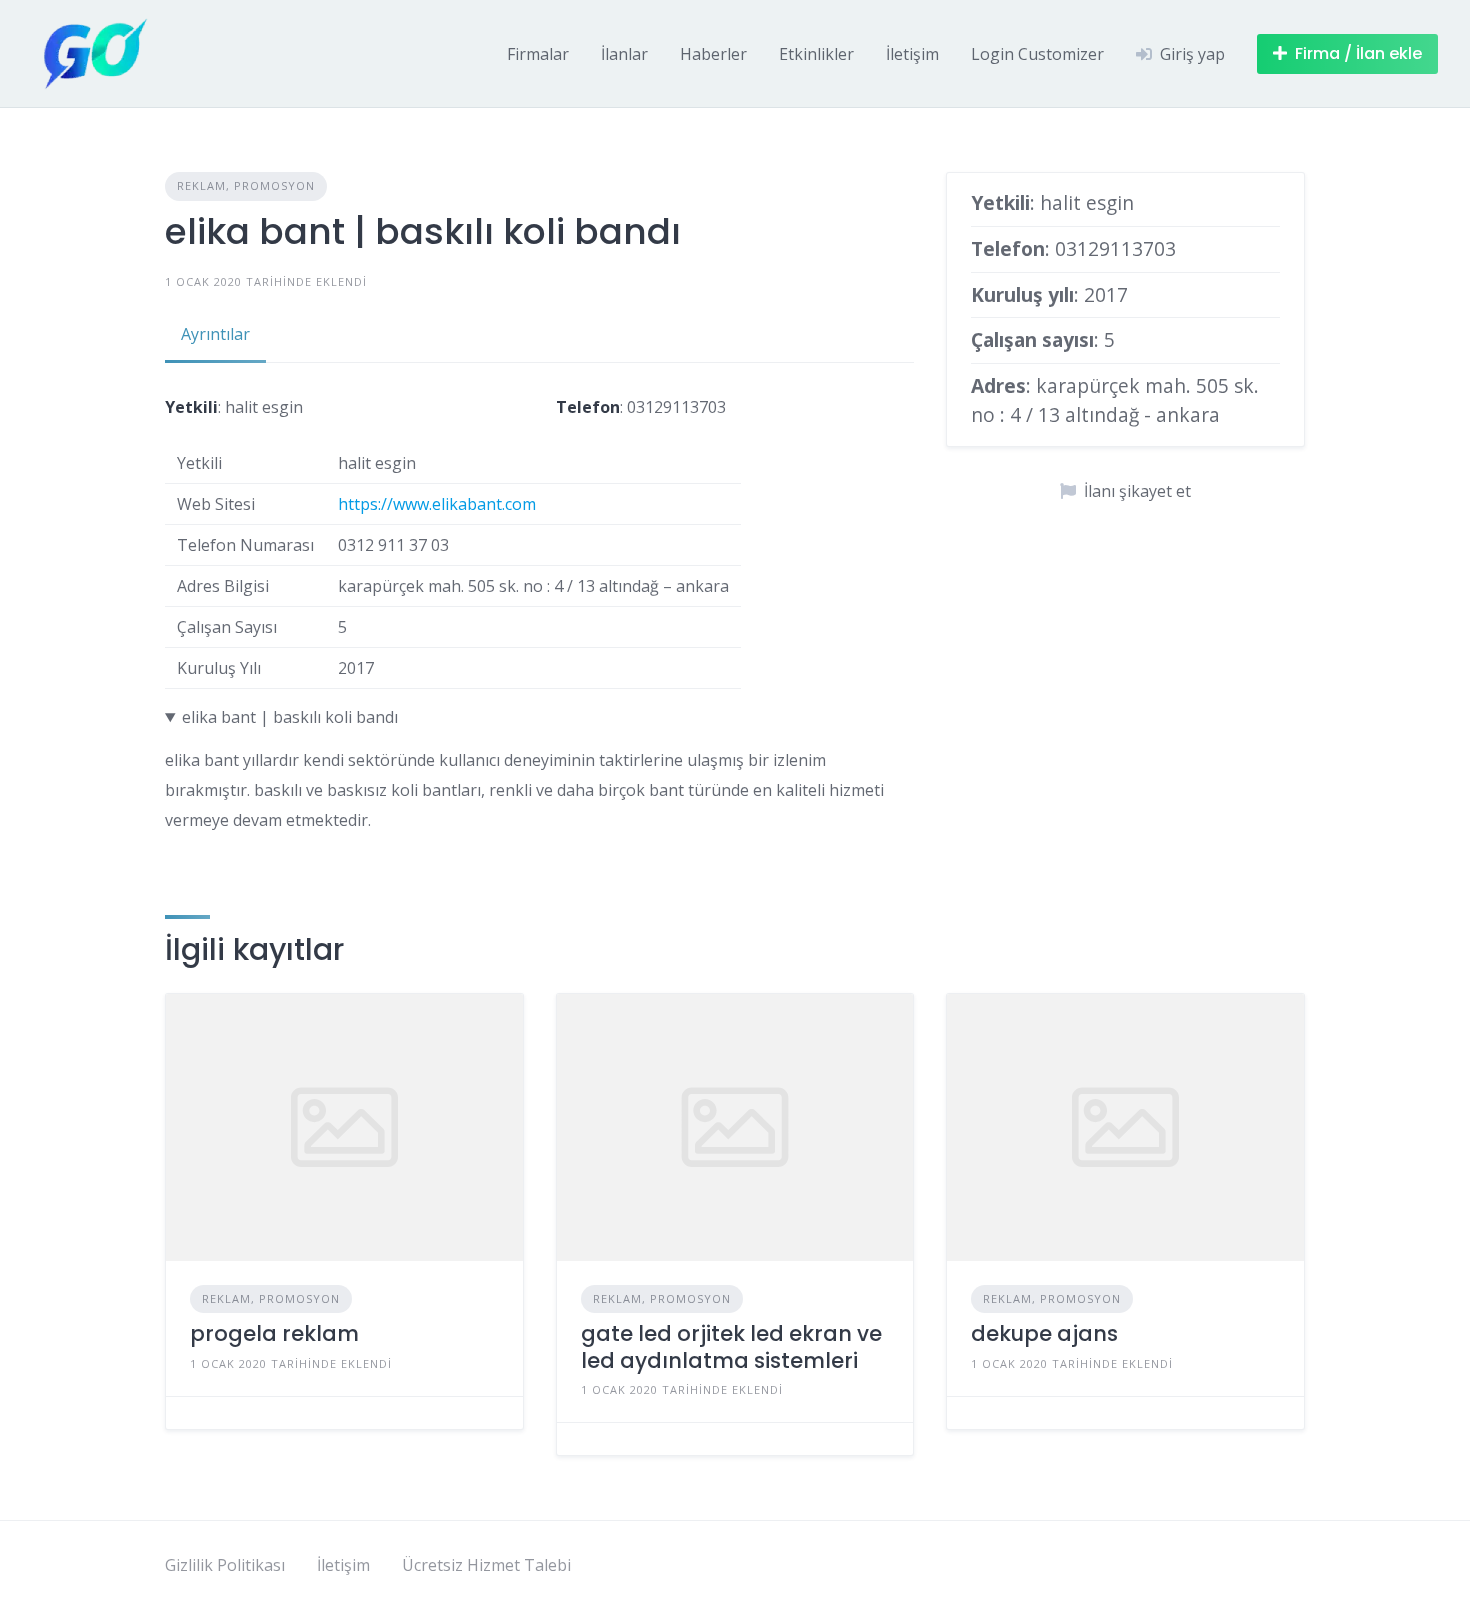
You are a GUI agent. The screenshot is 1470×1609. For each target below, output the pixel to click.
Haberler (713, 54)
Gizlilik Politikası (225, 1565)
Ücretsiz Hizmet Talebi (486, 1565)
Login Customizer (1037, 54)
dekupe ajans (1044, 1333)
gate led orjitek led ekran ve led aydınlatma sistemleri (731, 1346)
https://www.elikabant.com (437, 504)
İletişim (912, 54)
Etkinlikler (816, 54)
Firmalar (538, 54)
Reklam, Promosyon (246, 185)
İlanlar (624, 54)
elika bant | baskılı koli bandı (290, 717)
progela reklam (274, 1333)
